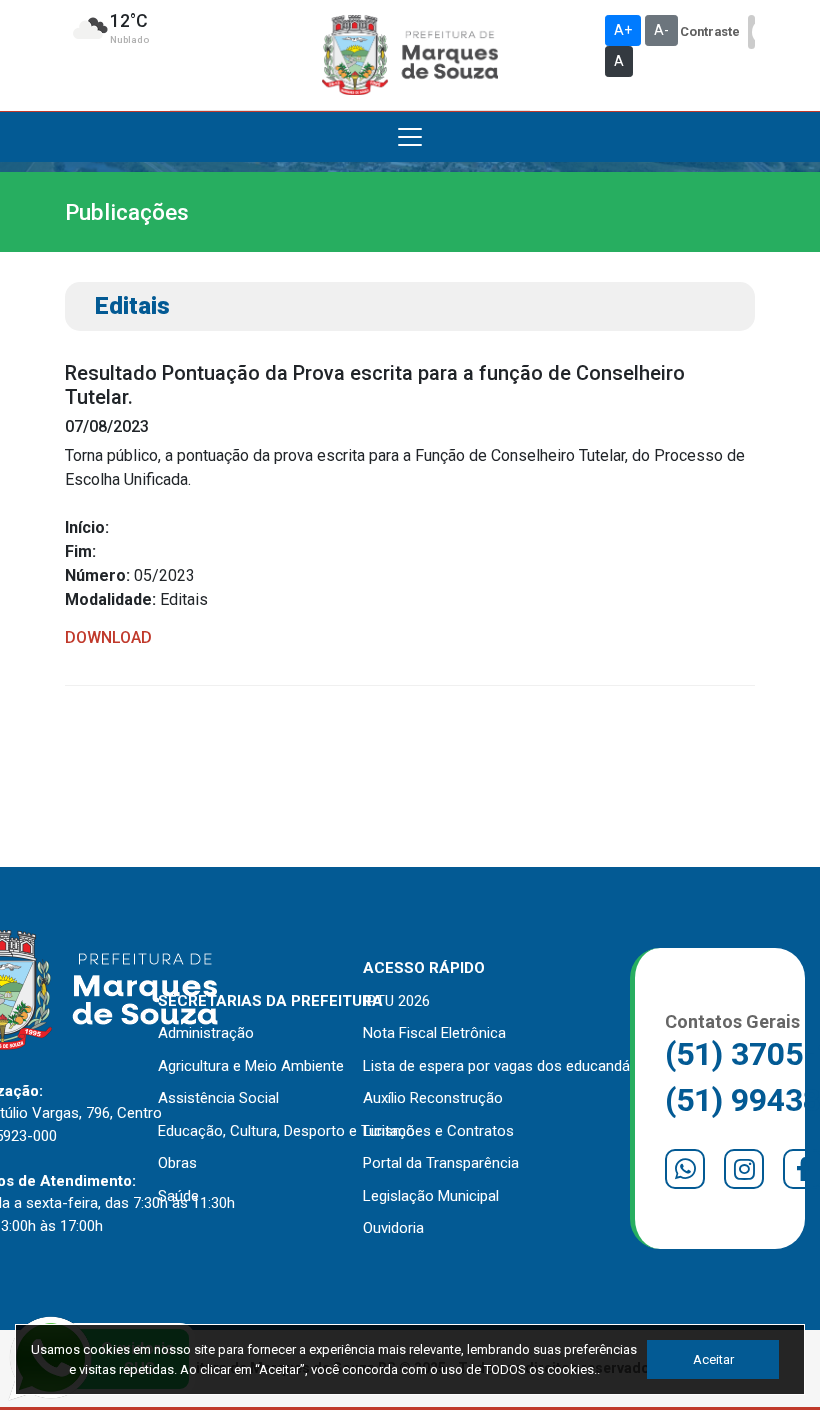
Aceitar (713, 1359)
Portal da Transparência (441, 1163)
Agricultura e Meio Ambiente (251, 1066)
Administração (206, 1033)
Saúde (178, 1196)
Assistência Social (218, 1098)
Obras (177, 1163)
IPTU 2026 (396, 1001)
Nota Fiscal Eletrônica (434, 1033)
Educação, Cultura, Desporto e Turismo (286, 1131)
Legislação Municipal (431, 1196)
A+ (623, 30)
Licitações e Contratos (438, 1131)
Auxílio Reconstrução (433, 1098)
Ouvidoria (393, 1228)
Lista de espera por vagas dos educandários (509, 1066)
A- (661, 30)
